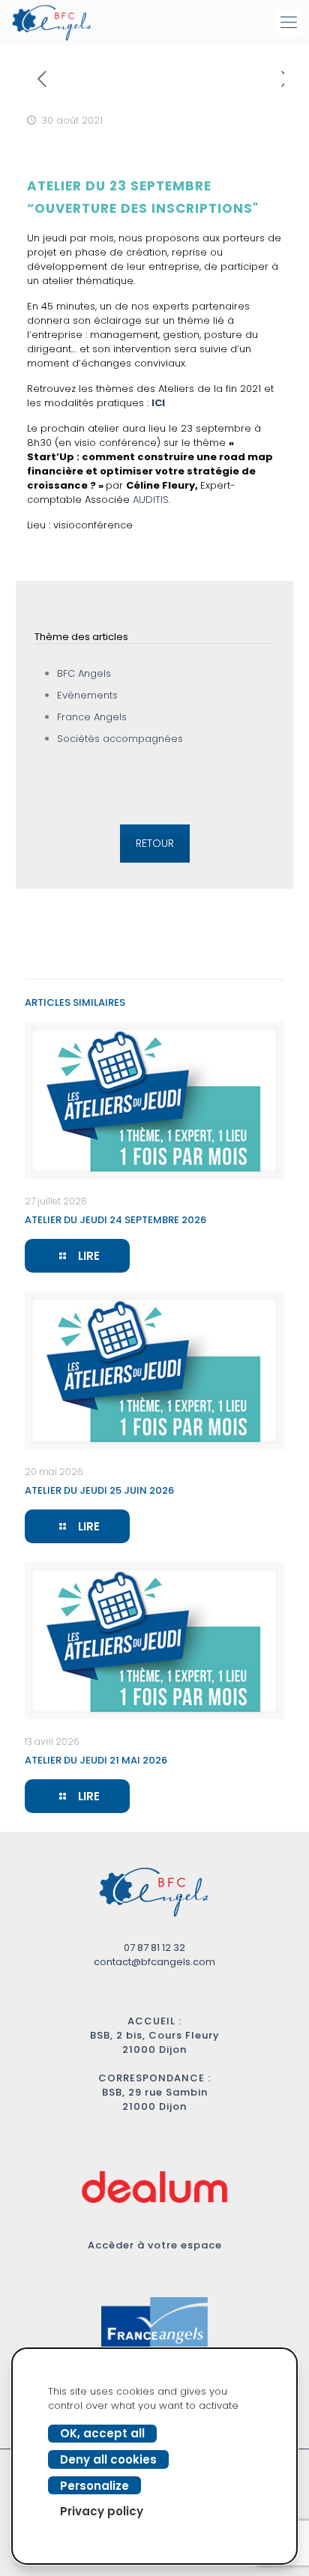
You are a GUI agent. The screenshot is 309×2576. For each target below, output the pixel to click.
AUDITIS (151, 500)
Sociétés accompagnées (120, 739)
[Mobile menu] (289, 22)
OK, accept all (102, 2433)
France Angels (92, 717)
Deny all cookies (108, 2459)
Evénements (87, 695)
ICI (158, 403)
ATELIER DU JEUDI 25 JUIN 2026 (99, 1490)
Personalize (94, 2486)
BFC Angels (84, 673)
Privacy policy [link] (102, 2511)
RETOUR (155, 843)
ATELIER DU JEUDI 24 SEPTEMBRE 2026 (115, 1220)
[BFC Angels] (52, 22)
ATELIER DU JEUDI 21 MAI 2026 (96, 1760)
